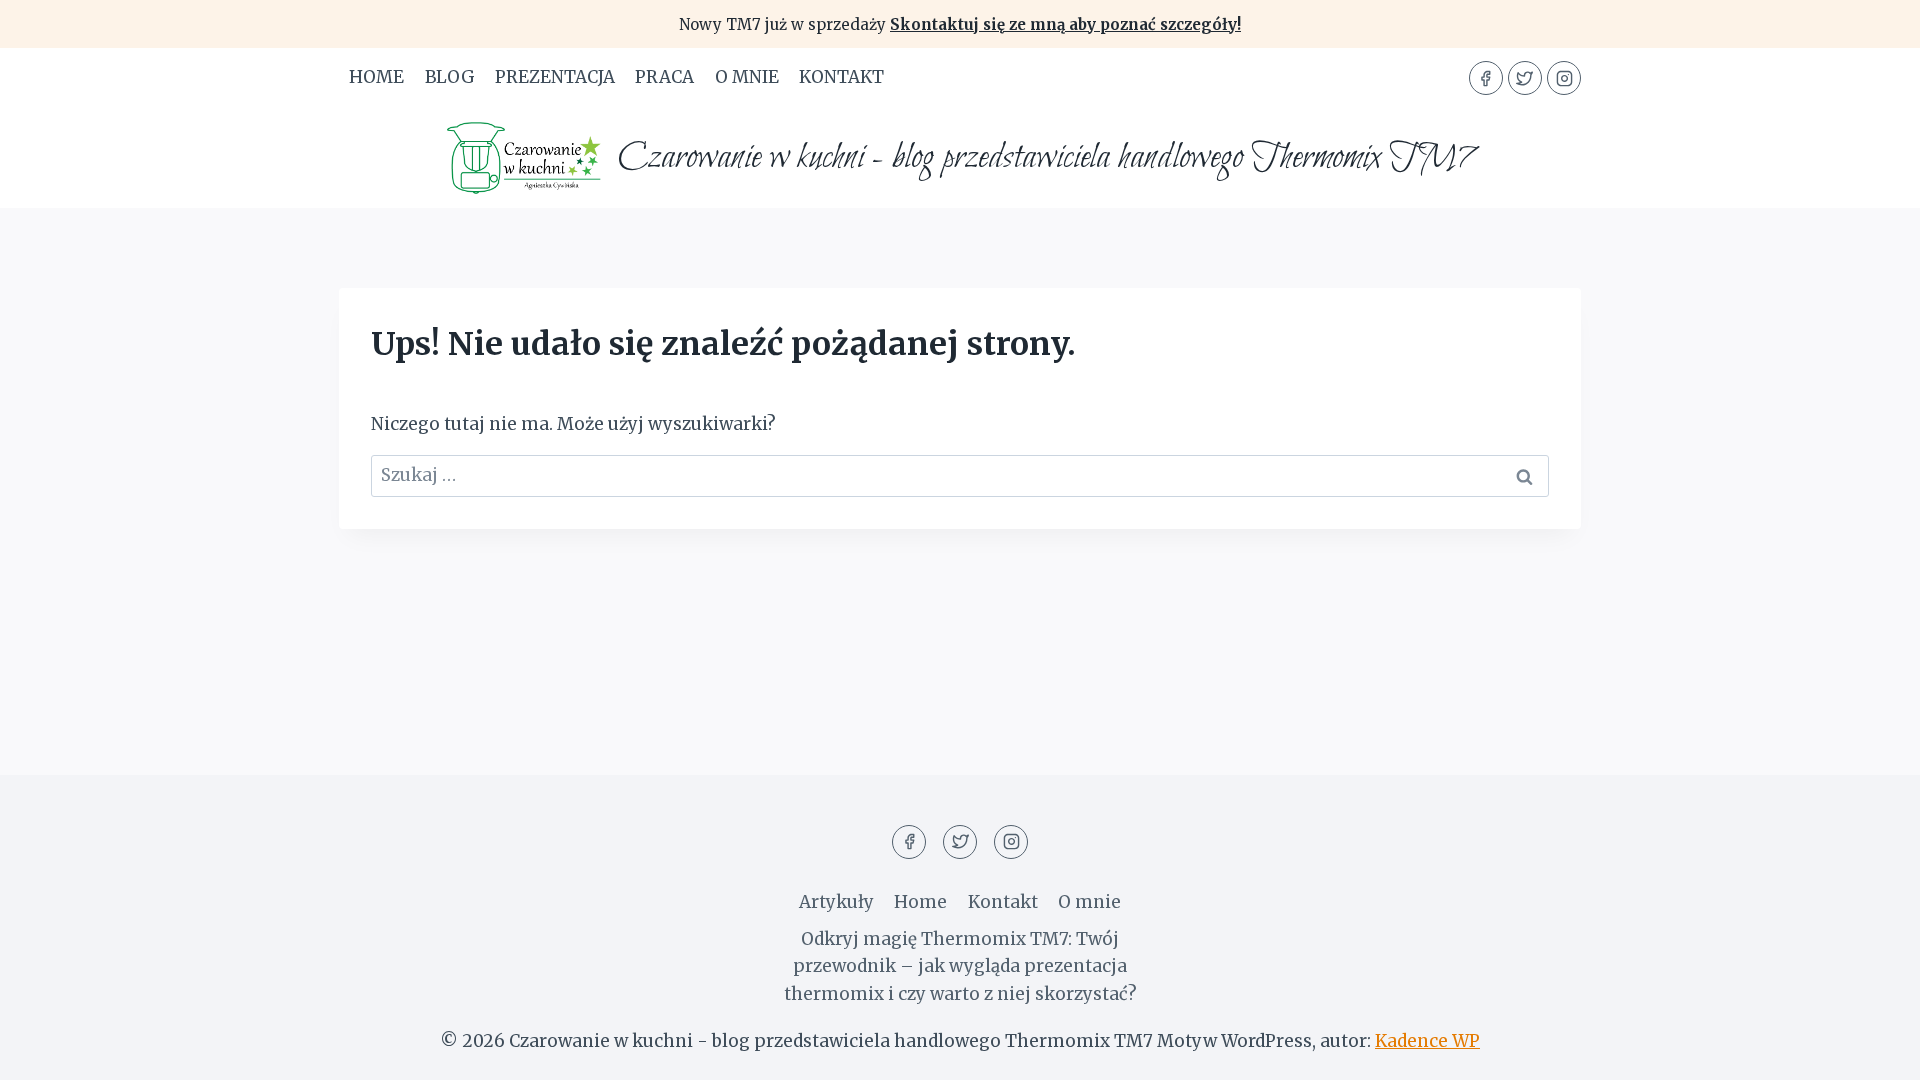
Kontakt (841, 77)
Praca (664, 77)
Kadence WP (1427, 1041)
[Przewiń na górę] (1869, 1049)
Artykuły (836, 902)
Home (376, 77)
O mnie (747, 77)
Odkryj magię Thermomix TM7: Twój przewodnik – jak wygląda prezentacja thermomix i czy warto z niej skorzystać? (960, 966)
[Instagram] (1564, 78)
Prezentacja (555, 77)
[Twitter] (1525, 78)
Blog (450, 77)
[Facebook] (1486, 78)
